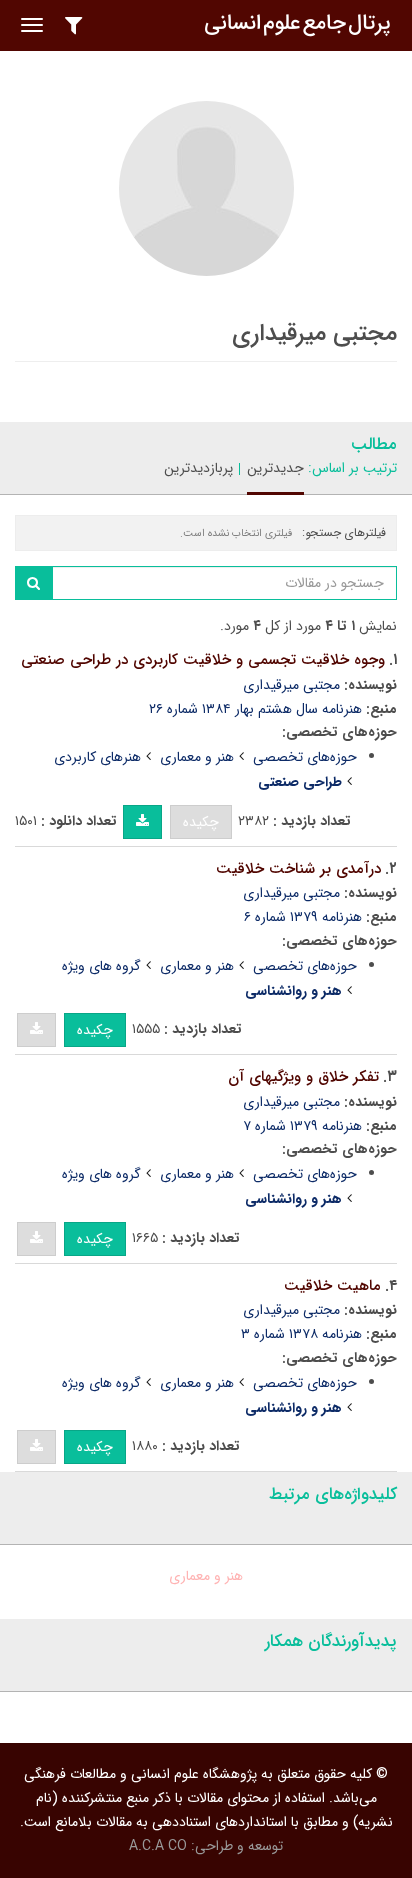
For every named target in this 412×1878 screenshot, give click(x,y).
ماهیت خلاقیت (332, 1286)
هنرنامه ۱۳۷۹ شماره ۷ (302, 1126)
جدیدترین (275, 468)
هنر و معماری (197, 757)
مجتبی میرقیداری (291, 685)
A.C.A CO (158, 1846)
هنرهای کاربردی (97, 757)
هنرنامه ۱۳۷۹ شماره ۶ (303, 917)
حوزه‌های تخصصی (305, 757)
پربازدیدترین (198, 468)
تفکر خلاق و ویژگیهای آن (303, 1077)
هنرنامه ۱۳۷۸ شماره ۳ (301, 1334)
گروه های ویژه (101, 966)
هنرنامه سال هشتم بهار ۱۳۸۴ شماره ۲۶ (255, 709)
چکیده (201, 822)
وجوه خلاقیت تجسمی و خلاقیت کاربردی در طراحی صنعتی (203, 660)
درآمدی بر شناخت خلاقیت (298, 869)
